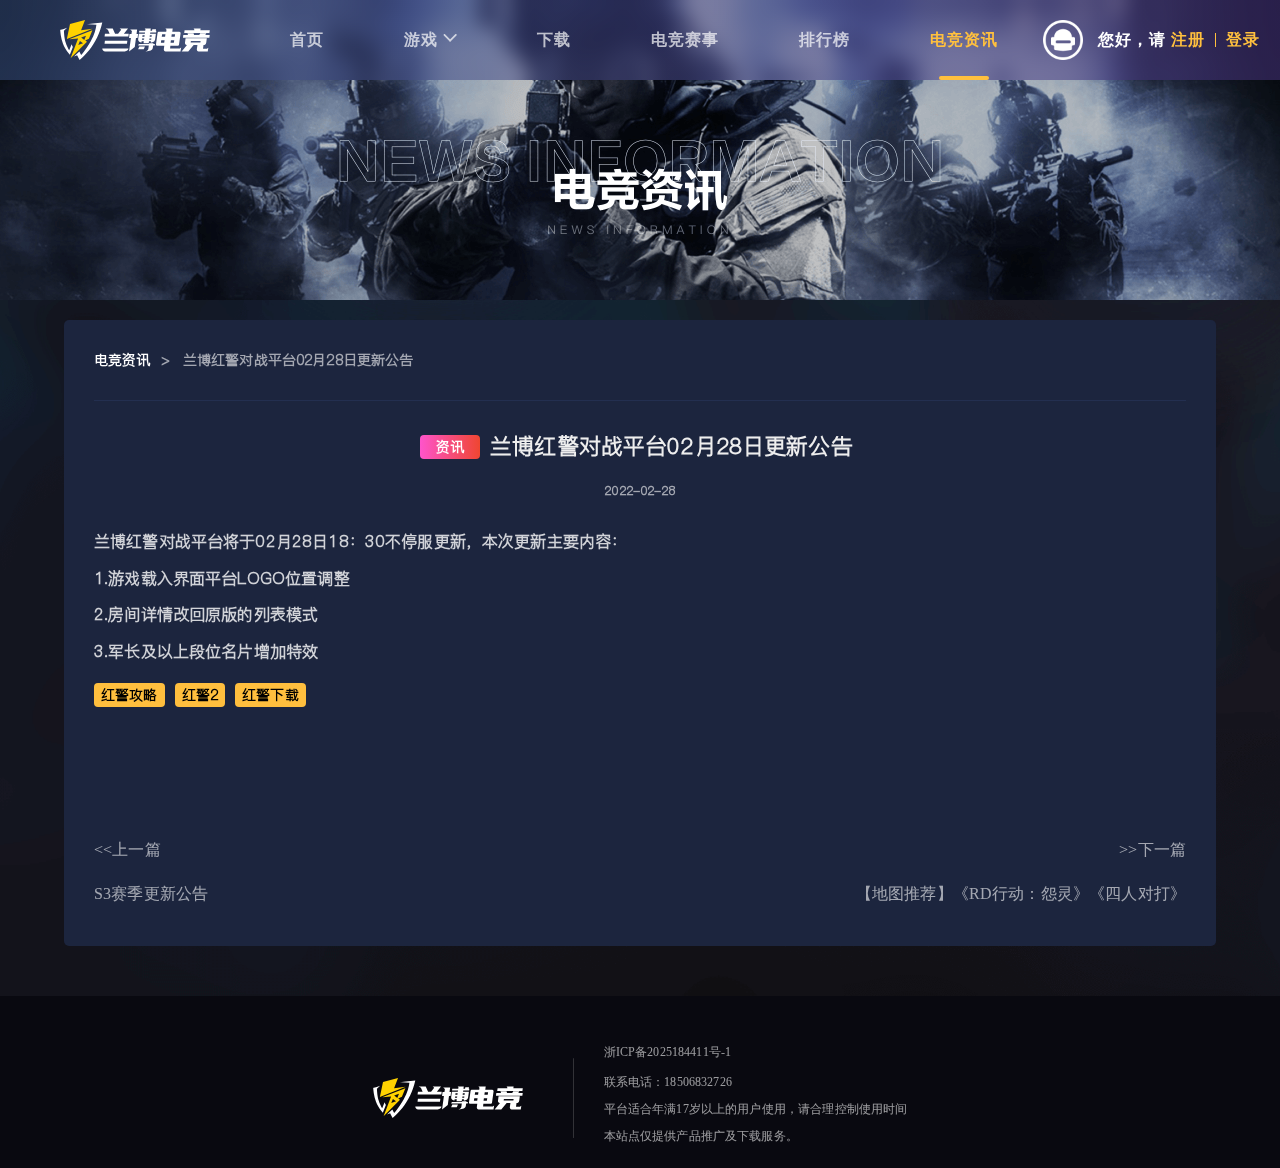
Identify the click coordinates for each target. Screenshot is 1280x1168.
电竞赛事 (685, 39)
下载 (554, 39)
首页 (307, 39)
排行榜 (824, 39)
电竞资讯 (964, 39)
